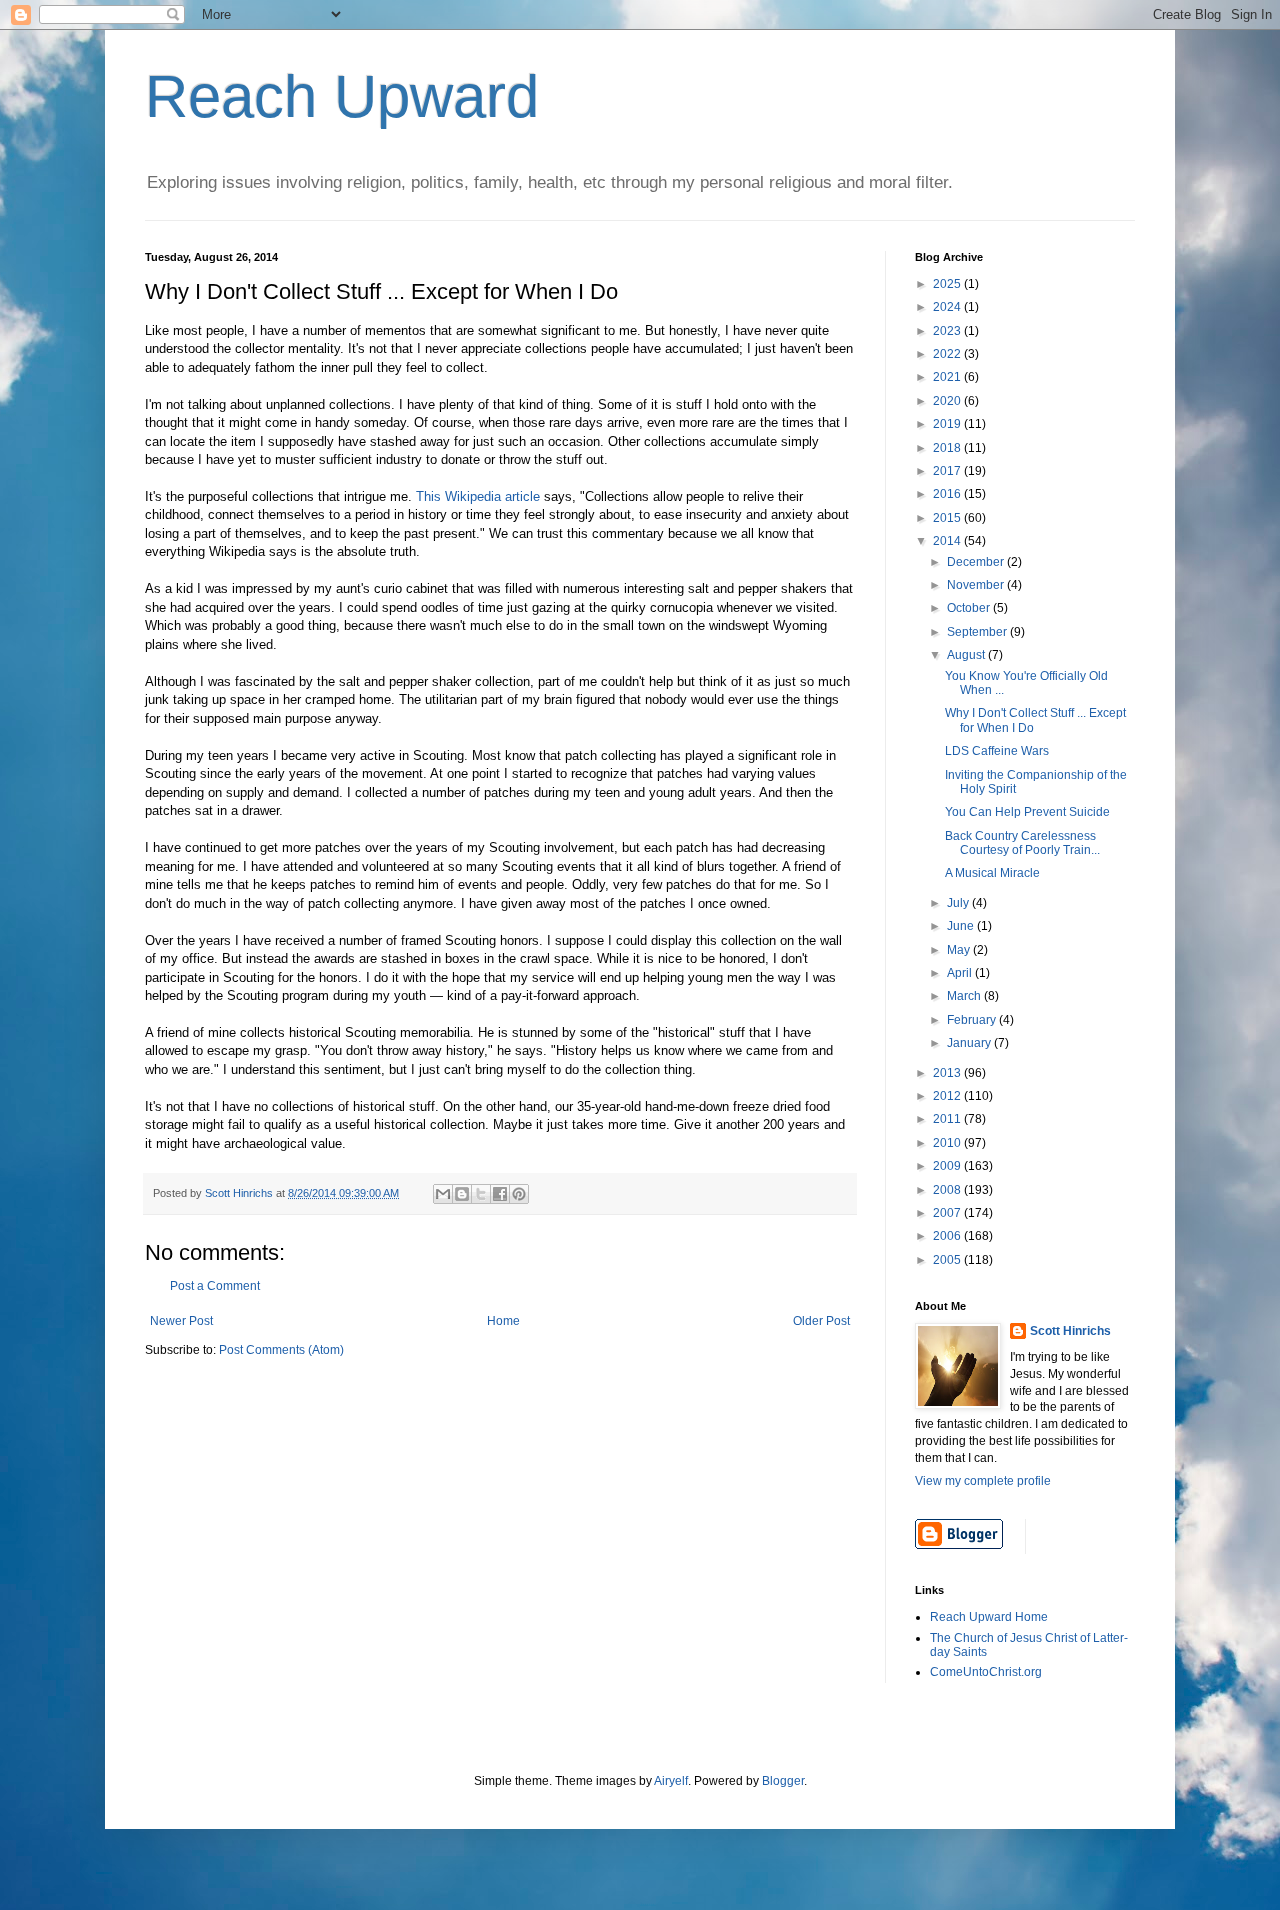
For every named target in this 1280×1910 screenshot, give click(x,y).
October (970, 608)
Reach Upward (342, 96)
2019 (948, 424)
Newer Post (181, 1321)
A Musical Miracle (992, 873)
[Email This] (443, 1194)
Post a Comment (215, 1286)
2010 (948, 1143)
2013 (948, 1073)
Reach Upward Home (989, 1617)
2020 (948, 401)
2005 (948, 1260)
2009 (948, 1166)
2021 (948, 377)
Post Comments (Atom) (281, 1350)
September (978, 632)
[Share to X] (481, 1194)
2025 (948, 284)
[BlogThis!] (462, 1194)
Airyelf (671, 1781)
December (977, 562)
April (961, 973)
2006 (948, 1236)
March (965, 996)
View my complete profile (983, 1481)
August (967, 655)
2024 (948, 307)
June (962, 926)
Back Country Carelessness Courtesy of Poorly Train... (1022, 843)
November (977, 585)
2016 (948, 494)
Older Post (821, 1321)
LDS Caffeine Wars (997, 751)
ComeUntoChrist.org (986, 1672)
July (959, 903)
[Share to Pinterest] (519, 1194)
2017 (948, 471)
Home (503, 1321)
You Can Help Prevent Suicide (1027, 812)
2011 (948, 1119)
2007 (948, 1213)
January (970, 1043)
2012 (948, 1096)
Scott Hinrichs (1070, 1331)
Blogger (783, 1781)
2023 (948, 331)
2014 (948, 541)
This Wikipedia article (478, 496)
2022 (948, 354)
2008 (948, 1190)
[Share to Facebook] (500, 1194)
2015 (948, 518)
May (960, 950)
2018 (948, 448)
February (973, 1020)
